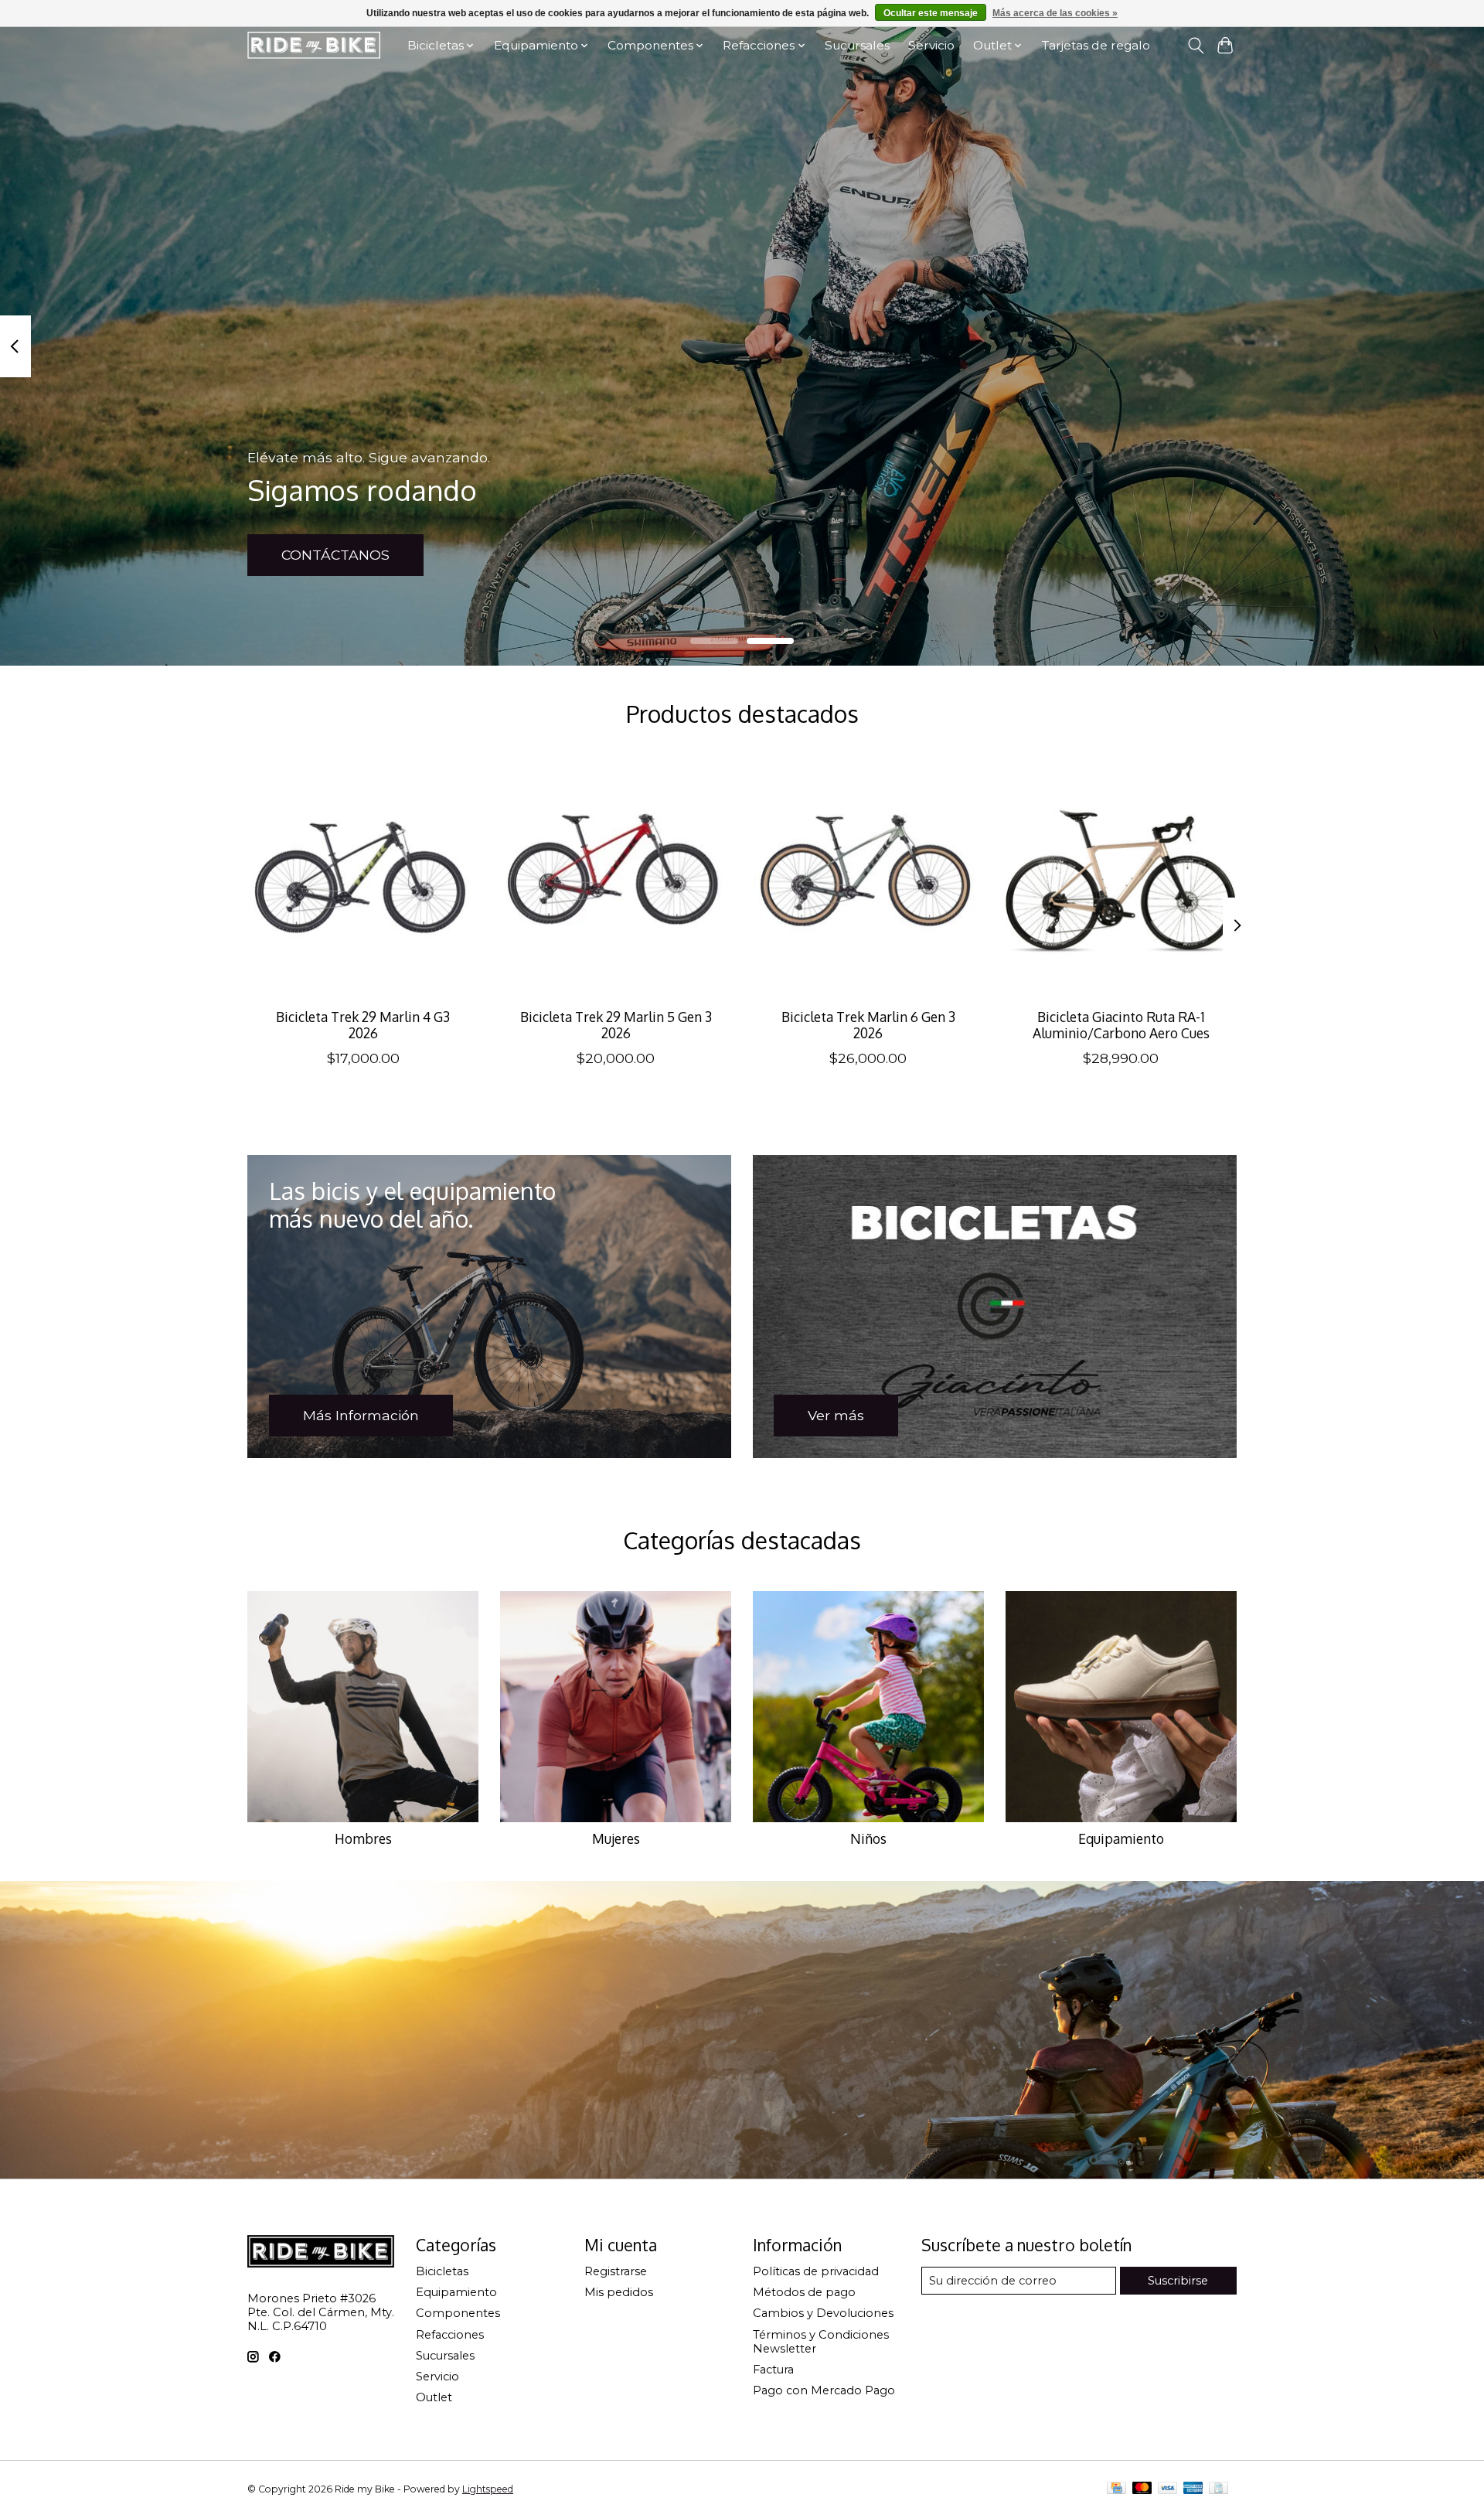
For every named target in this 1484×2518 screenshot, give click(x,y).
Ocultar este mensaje (931, 13)
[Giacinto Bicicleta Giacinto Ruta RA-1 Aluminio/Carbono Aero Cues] (1121, 880)
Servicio (931, 45)
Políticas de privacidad (816, 2271)
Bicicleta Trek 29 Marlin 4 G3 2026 (363, 1024)
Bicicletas (442, 2271)
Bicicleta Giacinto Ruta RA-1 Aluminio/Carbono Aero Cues (1121, 1024)
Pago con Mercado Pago (824, 2390)
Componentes (458, 2313)
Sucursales (857, 45)
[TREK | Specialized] (314, 45)
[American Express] (1193, 2489)
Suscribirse (1178, 2281)
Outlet (434, 2397)
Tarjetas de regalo (1096, 45)
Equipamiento (1121, 1838)
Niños (868, 1838)
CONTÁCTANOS (335, 555)
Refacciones (450, 2335)
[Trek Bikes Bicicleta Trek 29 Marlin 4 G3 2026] (363, 880)
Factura (773, 2370)
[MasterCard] (1142, 2489)
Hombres (363, 1838)
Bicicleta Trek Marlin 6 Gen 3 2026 (868, 1024)
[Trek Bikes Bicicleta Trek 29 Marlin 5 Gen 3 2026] (616, 880)
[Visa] (1168, 2489)
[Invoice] (1219, 2489)
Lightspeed (488, 2489)
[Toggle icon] (1195, 46)
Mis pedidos (619, 2292)
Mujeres (616, 1838)
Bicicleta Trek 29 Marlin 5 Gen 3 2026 (616, 1024)
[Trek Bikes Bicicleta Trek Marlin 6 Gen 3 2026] (868, 880)
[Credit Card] (1116, 2489)
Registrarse (616, 2271)
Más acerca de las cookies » (1055, 13)
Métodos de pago (804, 2292)
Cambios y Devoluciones (823, 2313)
